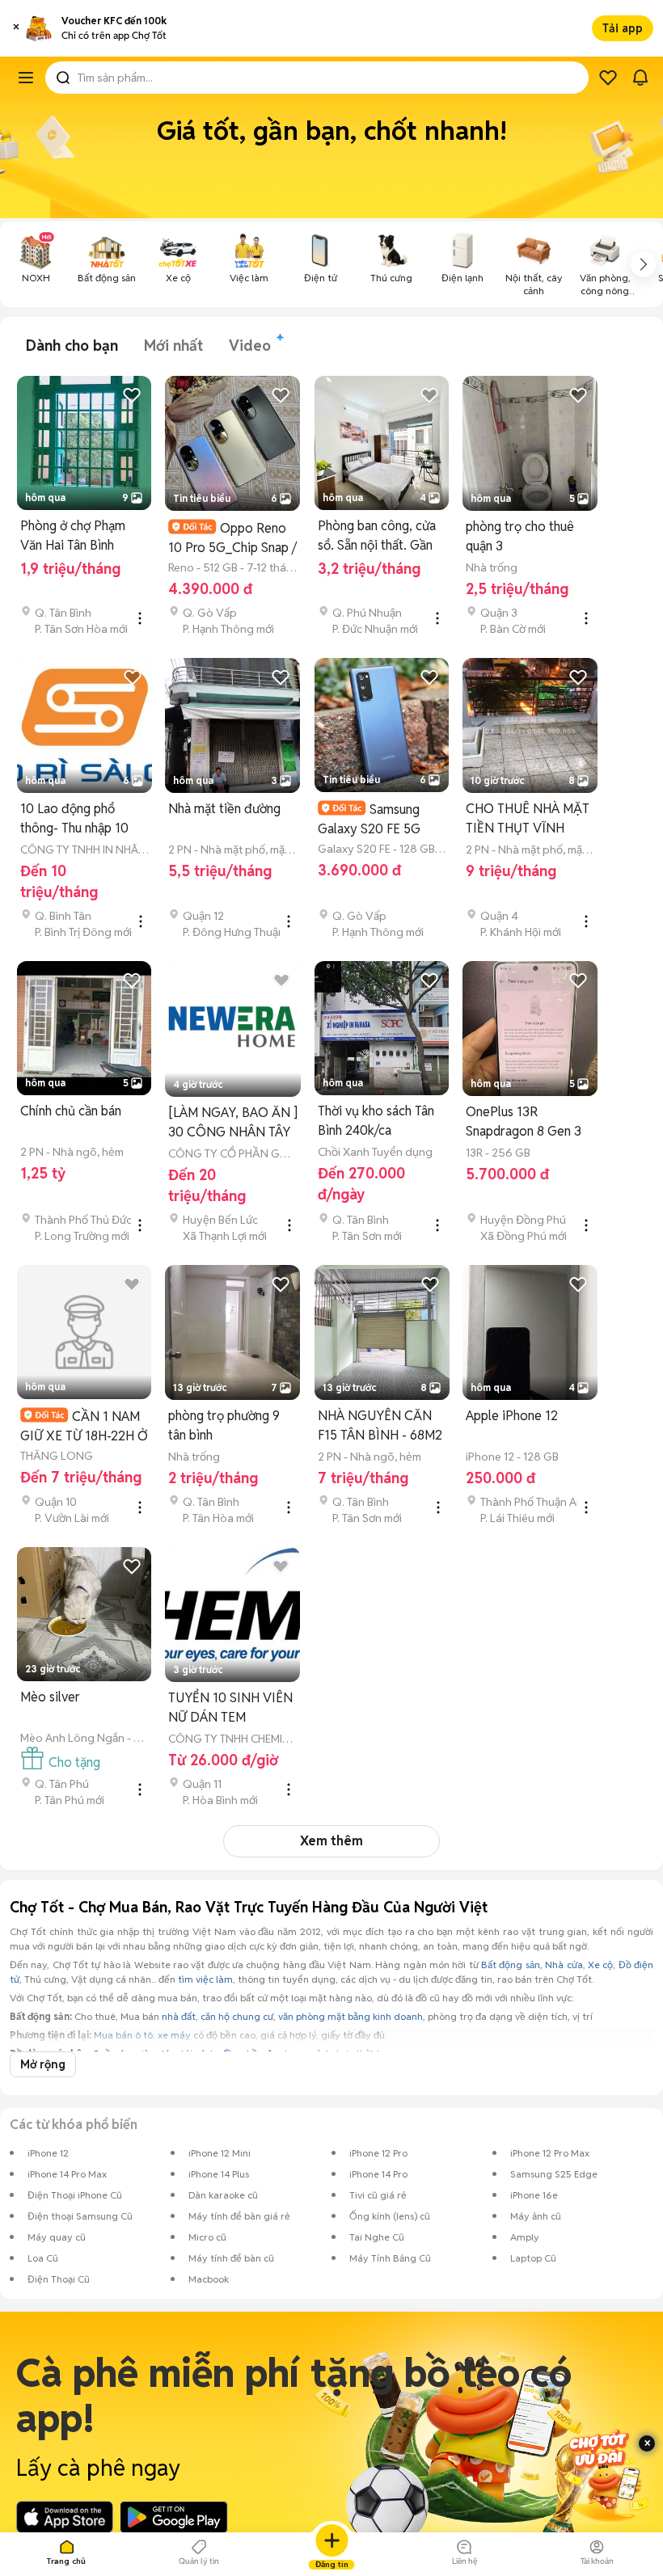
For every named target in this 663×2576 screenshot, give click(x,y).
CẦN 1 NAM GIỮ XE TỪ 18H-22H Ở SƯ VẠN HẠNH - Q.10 (84, 1426)
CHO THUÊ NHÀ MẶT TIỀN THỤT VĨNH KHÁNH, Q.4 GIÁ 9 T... (529, 819)
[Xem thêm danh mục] (644, 264)
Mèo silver (50, 1697)
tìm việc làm (205, 1979)
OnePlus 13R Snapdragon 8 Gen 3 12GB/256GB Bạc (524, 1122)
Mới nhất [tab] (173, 346)
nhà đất (179, 2016)
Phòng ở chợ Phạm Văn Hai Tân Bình (73, 535)
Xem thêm (331, 1841)
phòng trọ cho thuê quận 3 (520, 536)
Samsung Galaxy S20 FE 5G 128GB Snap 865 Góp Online (379, 819)
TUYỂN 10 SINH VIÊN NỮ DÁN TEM (230, 1707)
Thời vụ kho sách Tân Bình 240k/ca (376, 1121)
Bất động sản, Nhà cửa (532, 1965)
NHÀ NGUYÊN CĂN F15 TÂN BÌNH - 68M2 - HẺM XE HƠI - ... (380, 1426)
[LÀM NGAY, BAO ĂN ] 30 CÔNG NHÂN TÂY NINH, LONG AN (233, 1123)
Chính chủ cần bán (71, 1111)
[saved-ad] (608, 78)
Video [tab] (250, 346)
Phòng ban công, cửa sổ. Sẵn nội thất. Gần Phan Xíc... (377, 536)
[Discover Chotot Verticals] (26, 78)
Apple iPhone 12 (512, 1416)
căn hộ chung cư (237, 2016)
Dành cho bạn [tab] (72, 346)
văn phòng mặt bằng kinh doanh (351, 2016)
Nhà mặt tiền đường (224, 809)
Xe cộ (600, 1965)
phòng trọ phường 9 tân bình (224, 1425)
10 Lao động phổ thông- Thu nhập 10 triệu (74, 819)
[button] (16, 28)
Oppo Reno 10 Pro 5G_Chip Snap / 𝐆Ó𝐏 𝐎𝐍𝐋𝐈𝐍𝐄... (232, 538)
